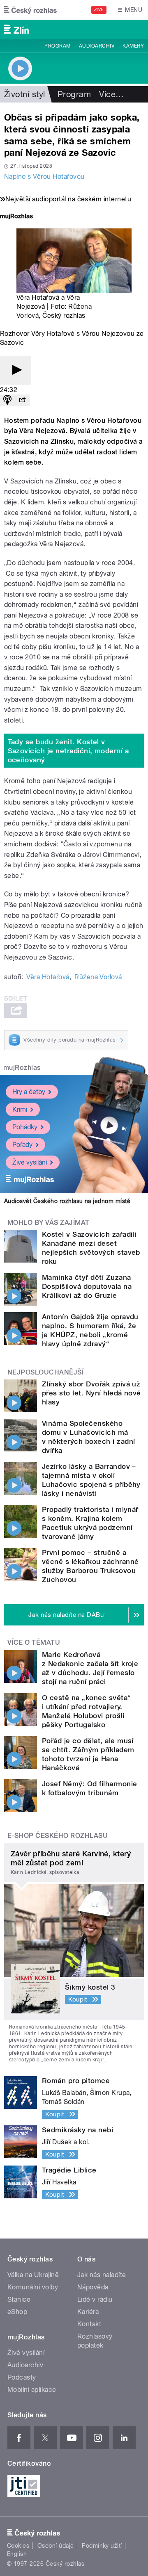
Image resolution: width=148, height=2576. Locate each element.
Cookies (18, 2546)
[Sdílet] (22, 400)
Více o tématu (34, 1642)
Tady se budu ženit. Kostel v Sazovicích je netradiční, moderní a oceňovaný (68, 751)
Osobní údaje (56, 2546)
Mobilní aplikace (32, 2390)
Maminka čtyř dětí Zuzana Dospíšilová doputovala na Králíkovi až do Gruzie (87, 1286)
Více (111, 94)
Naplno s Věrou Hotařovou (44, 177)
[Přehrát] (16, 370)
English (17, 2554)
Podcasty (22, 2377)
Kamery (133, 46)
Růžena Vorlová (98, 977)
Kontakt (89, 2324)
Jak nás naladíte (102, 2275)
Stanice (19, 2299)
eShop (17, 2312)
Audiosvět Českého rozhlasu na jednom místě (67, 1201)
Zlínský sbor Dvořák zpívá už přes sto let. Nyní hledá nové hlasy (91, 1393)
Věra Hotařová (48, 977)
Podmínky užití (102, 2546)
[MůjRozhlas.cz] (16, 217)
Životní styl (25, 94)
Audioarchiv (97, 46)
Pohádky (25, 1127)
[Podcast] (7, 400)
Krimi (20, 1109)
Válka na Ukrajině (33, 2275)
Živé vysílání (30, 1162)
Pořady (22, 1145)
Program (57, 46)
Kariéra (88, 2312)
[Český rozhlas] (30, 10)
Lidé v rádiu (95, 2299)
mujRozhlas (22, 1068)
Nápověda (93, 2287)
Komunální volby (33, 2287)
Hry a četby (29, 1092)
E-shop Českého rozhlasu (58, 1836)
